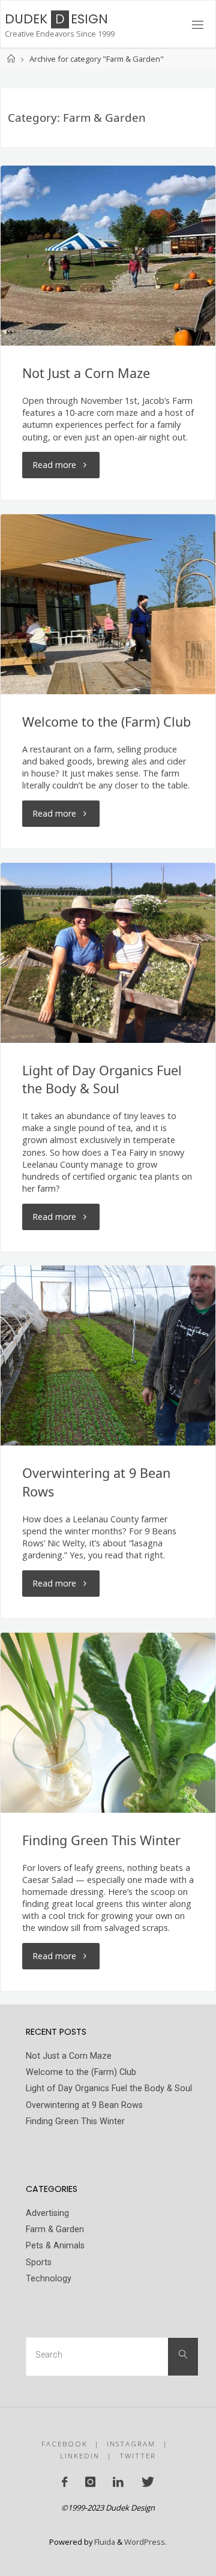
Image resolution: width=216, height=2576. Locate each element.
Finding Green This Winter (101, 1840)
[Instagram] (90, 2482)
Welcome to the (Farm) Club (106, 722)
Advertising (47, 2213)
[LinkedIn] (118, 2482)
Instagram (131, 2444)
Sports (39, 2262)
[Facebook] (64, 2482)
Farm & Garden (55, 2229)
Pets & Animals (55, 2246)
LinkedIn (80, 2456)
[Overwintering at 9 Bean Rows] (108, 1356)
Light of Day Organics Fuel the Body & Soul (102, 1079)
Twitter (138, 2456)
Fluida (104, 2542)
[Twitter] (147, 2482)
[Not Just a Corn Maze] (108, 256)
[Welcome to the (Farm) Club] (108, 604)
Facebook (64, 2444)
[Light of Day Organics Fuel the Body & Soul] (108, 953)
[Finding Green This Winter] (108, 1723)
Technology (49, 2279)
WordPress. (145, 2542)
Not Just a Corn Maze (86, 373)
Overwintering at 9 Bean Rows (84, 2105)
